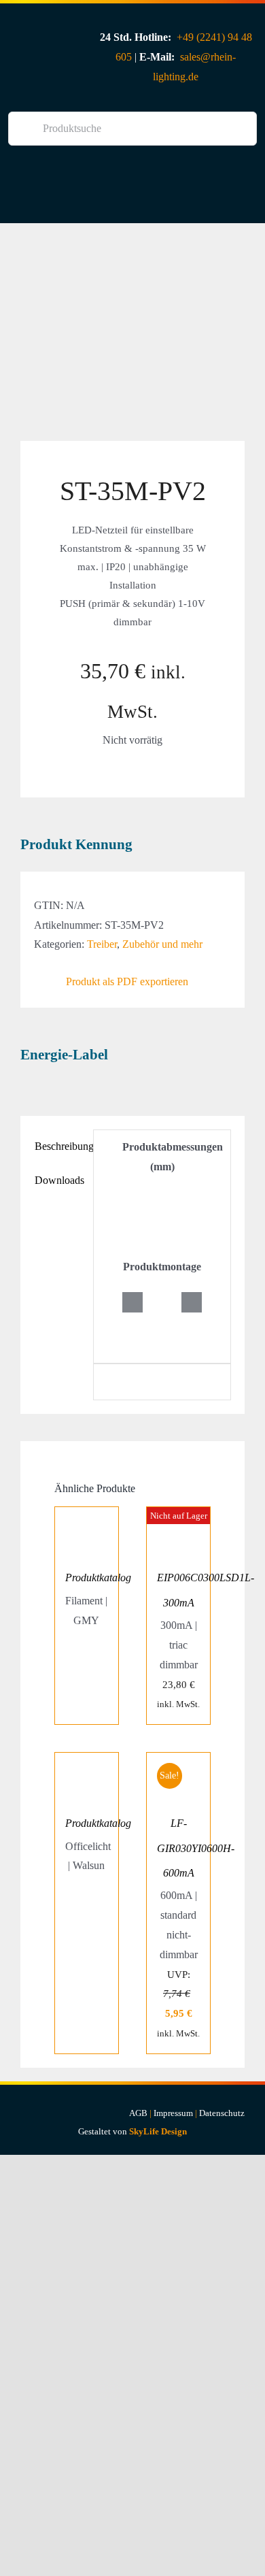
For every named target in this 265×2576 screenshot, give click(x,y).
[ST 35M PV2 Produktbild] (132, 332)
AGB (138, 2113)
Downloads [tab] (59, 1180)
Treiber (102, 944)
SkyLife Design (158, 2131)
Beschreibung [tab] (60, 1146)
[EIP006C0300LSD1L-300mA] (178, 1516)
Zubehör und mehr (162, 944)
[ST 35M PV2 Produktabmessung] (162, 1196)
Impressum (173, 2113)
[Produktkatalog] (87, 1516)
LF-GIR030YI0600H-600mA (196, 1848)
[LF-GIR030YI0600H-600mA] (178, 1762)
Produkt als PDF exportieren (127, 981)
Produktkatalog (98, 1578)
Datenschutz (222, 2113)
